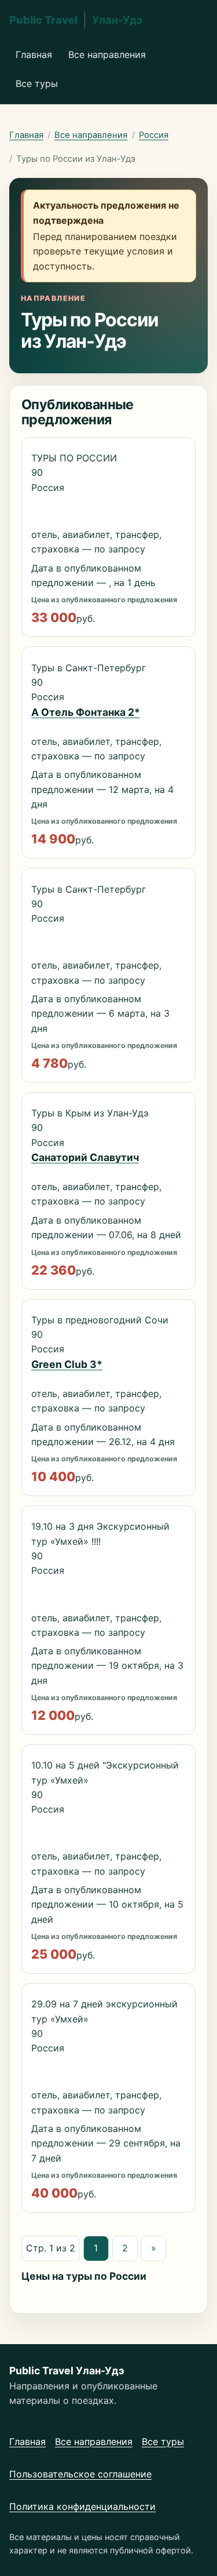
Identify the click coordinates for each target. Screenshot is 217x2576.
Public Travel (76, 20)
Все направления (107, 54)
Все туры (37, 83)
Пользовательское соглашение (80, 2474)
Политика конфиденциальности (82, 2506)
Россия (154, 135)
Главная (34, 54)
